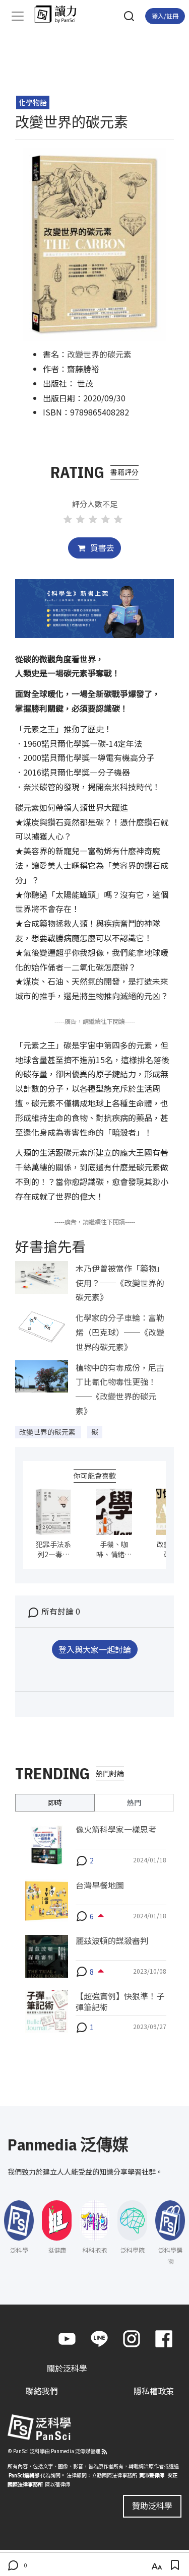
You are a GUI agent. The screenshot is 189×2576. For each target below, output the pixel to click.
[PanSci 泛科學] (60, 14)
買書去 (101, 547)
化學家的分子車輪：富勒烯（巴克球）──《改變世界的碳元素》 (120, 1332)
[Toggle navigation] (18, 16)
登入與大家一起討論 (95, 1649)
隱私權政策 (154, 2391)
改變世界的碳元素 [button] (48, 1432)
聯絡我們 (42, 2391)
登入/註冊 (165, 16)
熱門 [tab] (134, 1802)
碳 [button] (95, 1432)
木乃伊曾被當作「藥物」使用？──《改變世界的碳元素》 (120, 1283)
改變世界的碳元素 (99, 354)
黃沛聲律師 (152, 2475)
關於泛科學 (67, 2368)
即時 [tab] (55, 1802)
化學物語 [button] (33, 102)
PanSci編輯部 (24, 2475)
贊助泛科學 (152, 2505)
